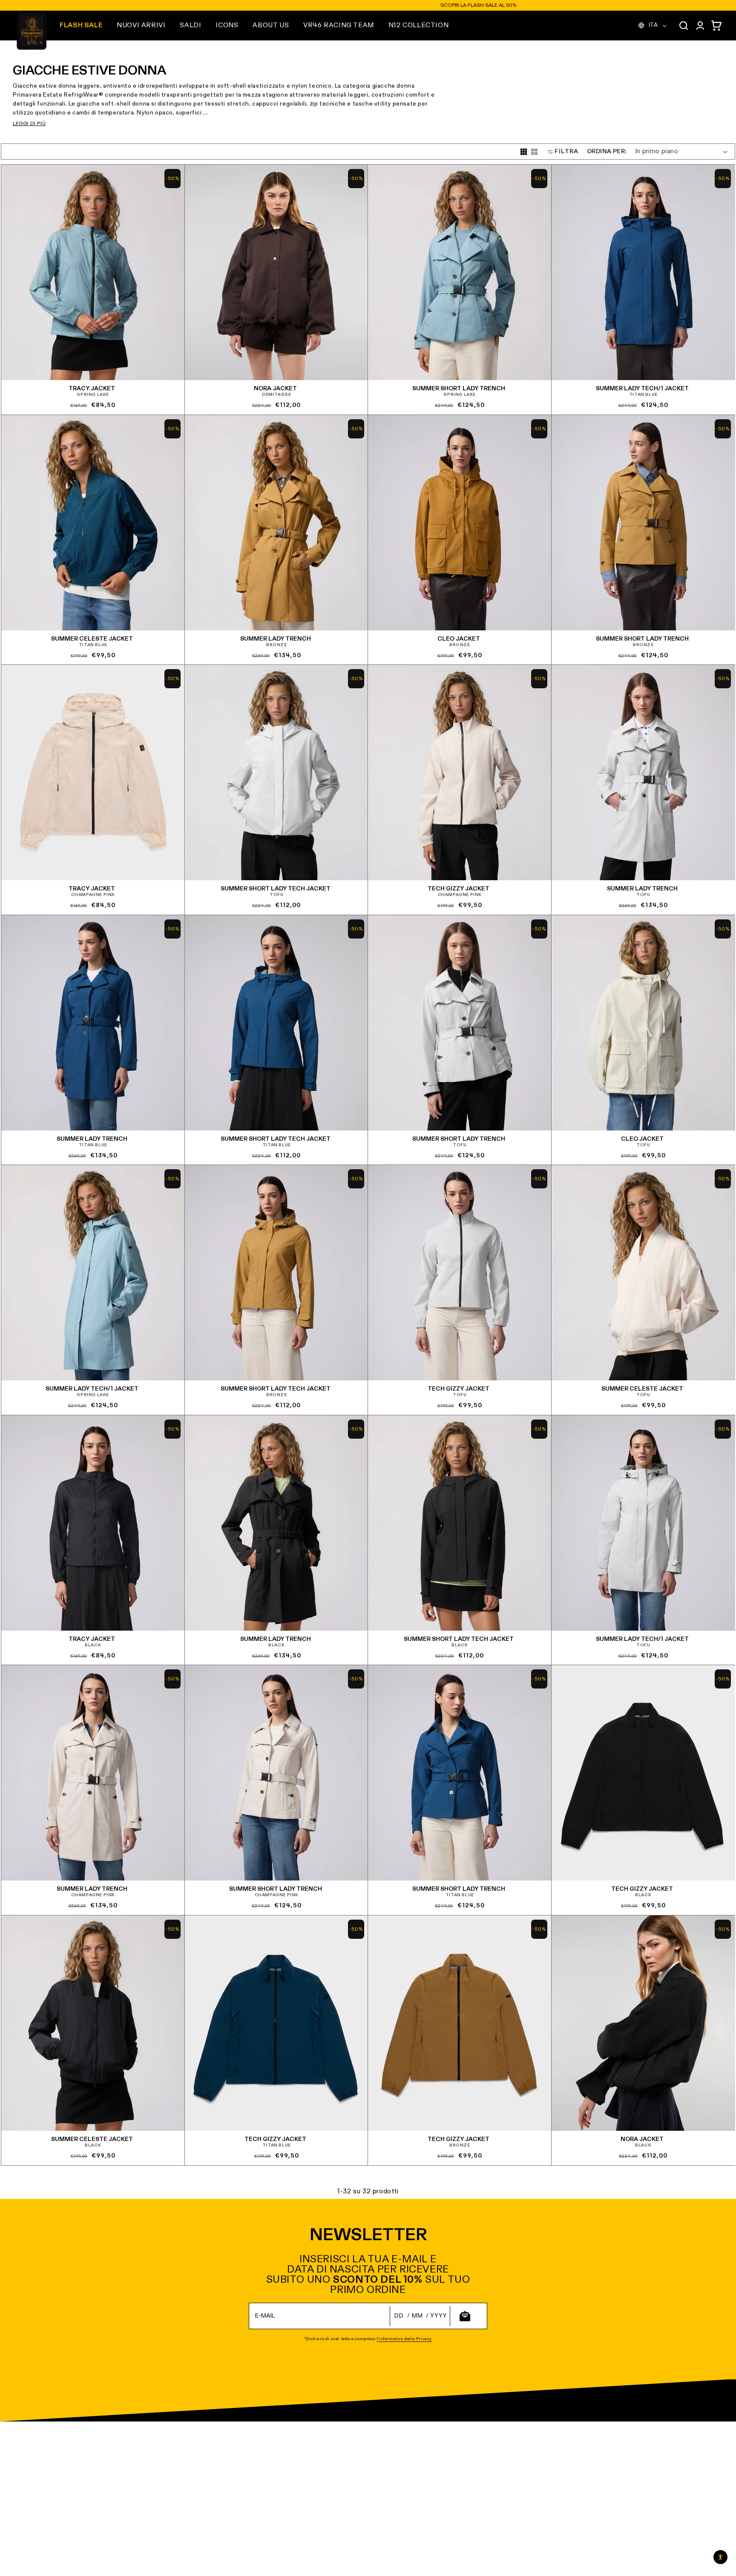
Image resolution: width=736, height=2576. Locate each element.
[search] (684, 26)
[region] (368, 5)
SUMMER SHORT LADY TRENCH (459, 389)
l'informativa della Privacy (404, 2339)
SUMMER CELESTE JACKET (92, 639)
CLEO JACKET (459, 639)
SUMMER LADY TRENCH (275, 639)
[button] (141, 26)
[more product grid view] (524, 152)
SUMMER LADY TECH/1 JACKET (642, 389)
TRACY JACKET (92, 389)
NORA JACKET (275, 389)
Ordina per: (607, 152)
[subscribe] (465, 2316)
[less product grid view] (534, 152)
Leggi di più (29, 124)
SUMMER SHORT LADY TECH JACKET (275, 889)
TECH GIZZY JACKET (459, 889)
